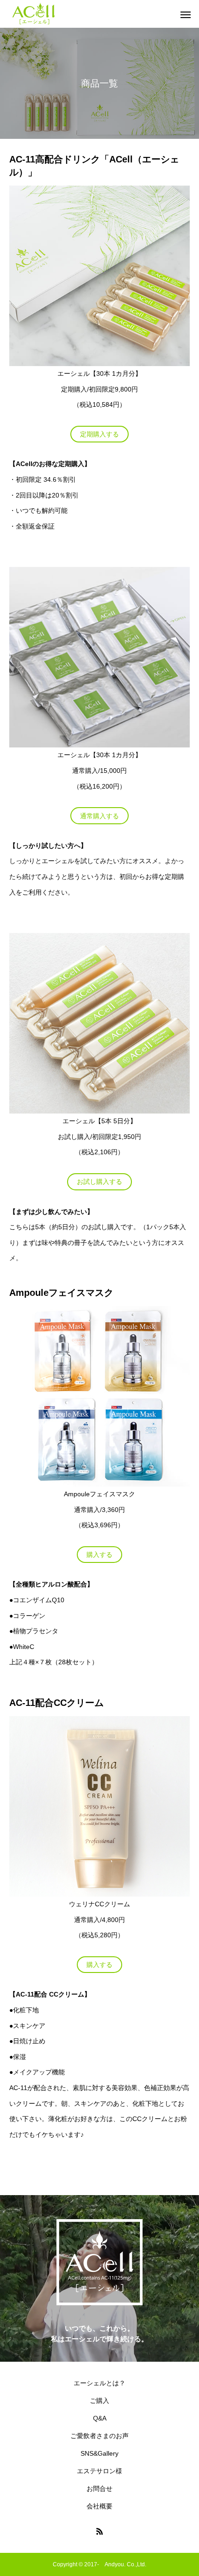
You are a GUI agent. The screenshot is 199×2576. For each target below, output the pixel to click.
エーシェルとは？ (99, 2383)
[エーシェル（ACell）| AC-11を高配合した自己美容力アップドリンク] (34, 14)
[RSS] (99, 2531)
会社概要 (99, 2506)
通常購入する (99, 816)
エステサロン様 (99, 2471)
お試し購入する (99, 1182)
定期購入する (99, 434)
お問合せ (99, 2489)
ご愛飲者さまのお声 (99, 2436)
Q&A (100, 2418)
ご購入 (99, 2401)
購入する (99, 1555)
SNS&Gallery (99, 2453)
